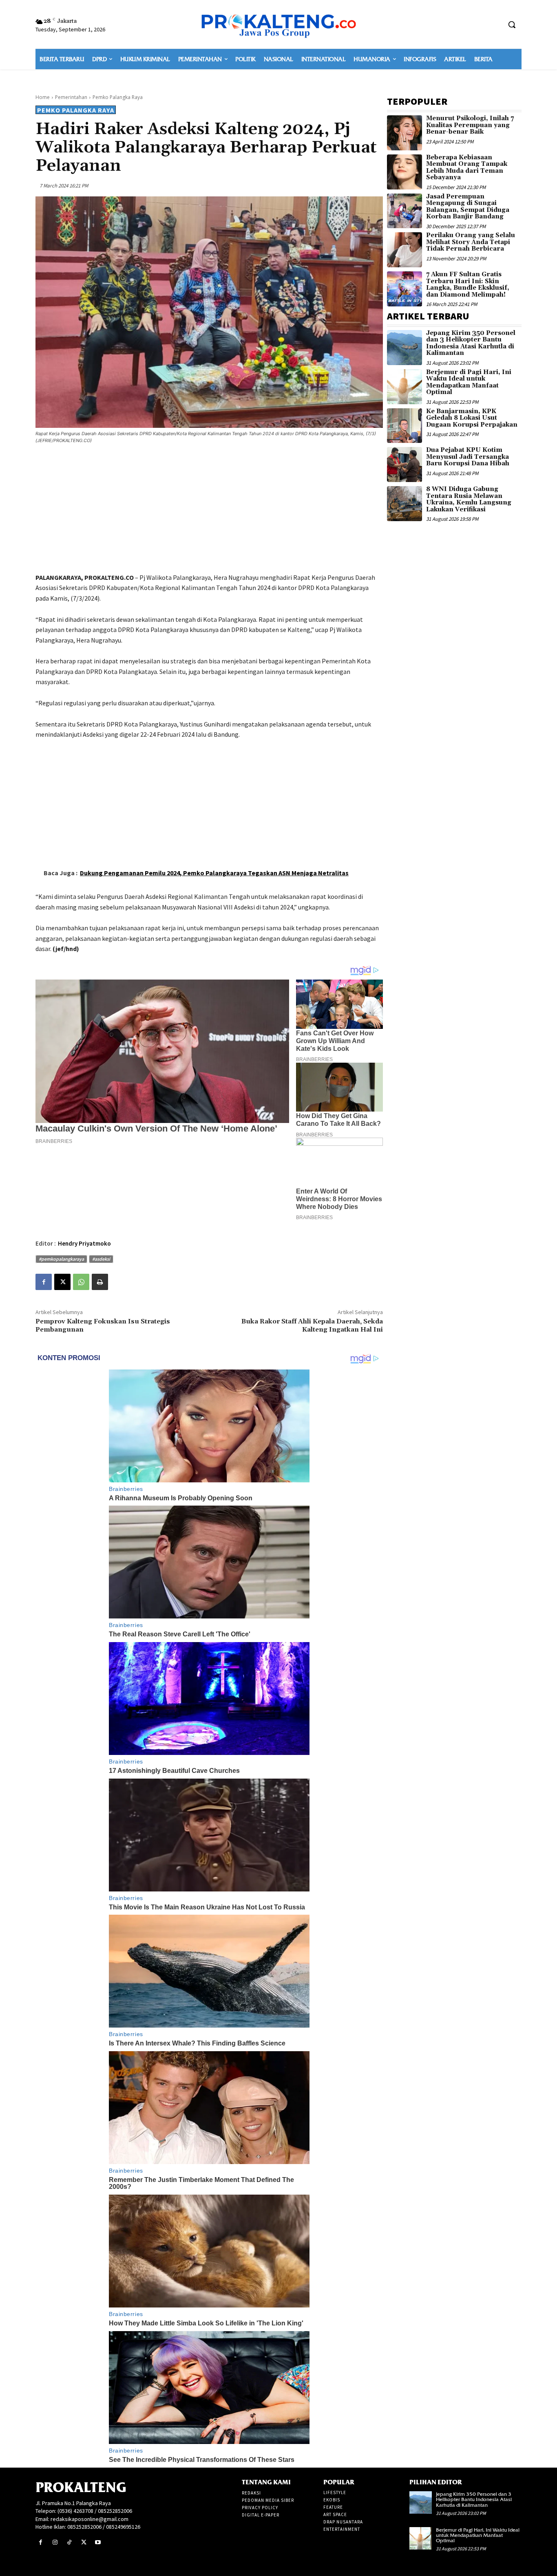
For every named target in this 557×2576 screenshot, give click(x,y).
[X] (62, 1282)
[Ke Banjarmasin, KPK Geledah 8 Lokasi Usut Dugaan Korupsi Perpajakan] (404, 426)
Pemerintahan (71, 97)
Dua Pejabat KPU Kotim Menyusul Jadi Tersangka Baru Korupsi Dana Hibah (468, 457)
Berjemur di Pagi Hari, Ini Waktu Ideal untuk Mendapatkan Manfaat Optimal (469, 382)
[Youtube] (98, 2542)
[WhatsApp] (81, 1282)
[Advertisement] (209, 510)
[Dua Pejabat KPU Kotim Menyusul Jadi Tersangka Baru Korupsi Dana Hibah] (404, 465)
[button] (512, 24)
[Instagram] (55, 2542)
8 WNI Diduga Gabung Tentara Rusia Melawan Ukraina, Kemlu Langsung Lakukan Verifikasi (469, 499)
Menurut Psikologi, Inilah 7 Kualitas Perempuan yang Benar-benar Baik (470, 125)
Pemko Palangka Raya (118, 97)
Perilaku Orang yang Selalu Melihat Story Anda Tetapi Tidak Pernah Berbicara (471, 242)
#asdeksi (101, 1259)
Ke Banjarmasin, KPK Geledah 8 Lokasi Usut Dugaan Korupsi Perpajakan (472, 418)
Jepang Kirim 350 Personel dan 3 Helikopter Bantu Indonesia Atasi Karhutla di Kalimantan (471, 343)
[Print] (100, 1282)
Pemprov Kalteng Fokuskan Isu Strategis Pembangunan (103, 1325)
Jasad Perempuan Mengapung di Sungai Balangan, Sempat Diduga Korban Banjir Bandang (468, 207)
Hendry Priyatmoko (84, 1243)
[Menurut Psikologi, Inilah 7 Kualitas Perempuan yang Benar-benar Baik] (404, 133)
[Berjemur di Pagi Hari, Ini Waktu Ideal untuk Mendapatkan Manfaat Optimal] (404, 387)
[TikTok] (69, 2542)
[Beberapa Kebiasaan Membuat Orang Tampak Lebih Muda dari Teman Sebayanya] (404, 172)
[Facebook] (44, 1282)
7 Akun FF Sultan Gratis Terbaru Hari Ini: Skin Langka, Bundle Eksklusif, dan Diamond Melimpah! (468, 285)
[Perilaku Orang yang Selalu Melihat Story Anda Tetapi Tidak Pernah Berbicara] (404, 250)
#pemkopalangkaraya (61, 1259)
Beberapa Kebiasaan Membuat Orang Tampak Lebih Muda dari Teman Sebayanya (467, 168)
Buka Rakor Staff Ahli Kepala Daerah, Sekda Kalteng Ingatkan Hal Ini (312, 1325)
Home (43, 97)
